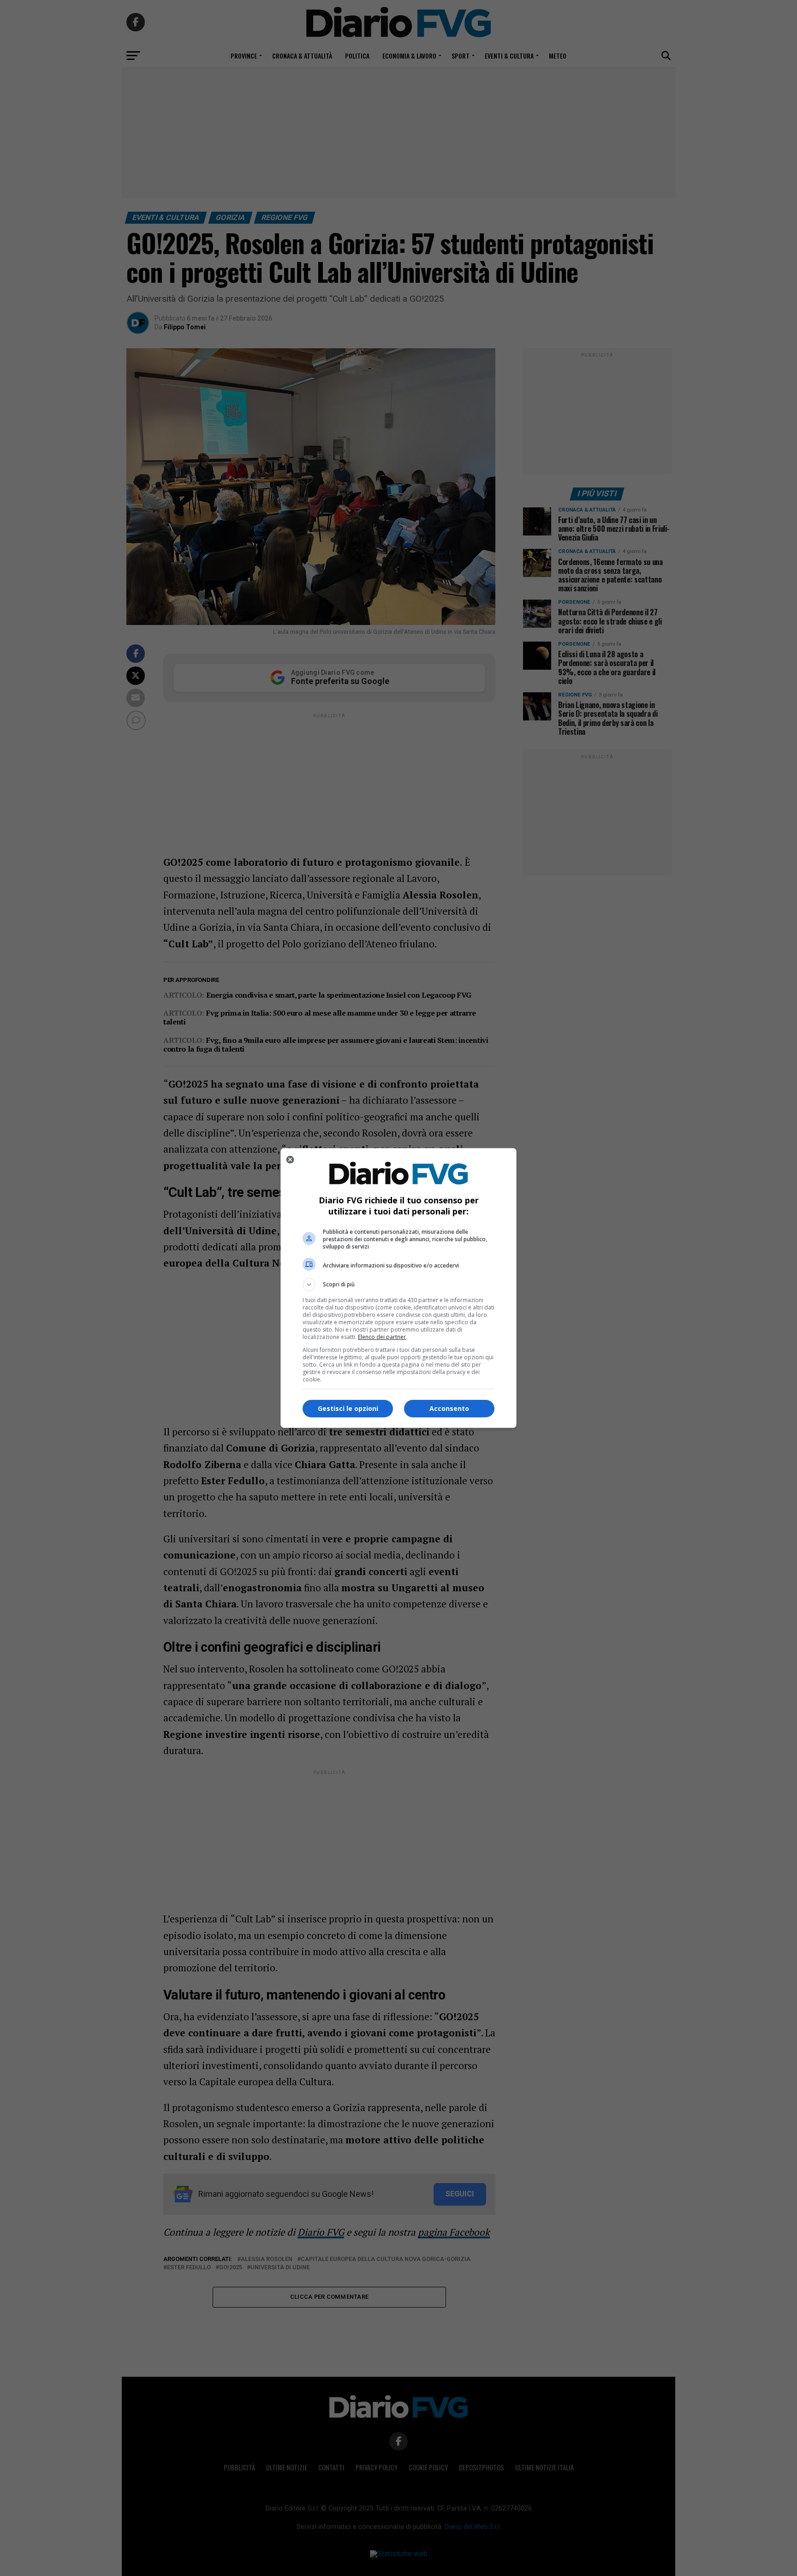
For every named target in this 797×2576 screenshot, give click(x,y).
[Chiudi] (290, 1160)
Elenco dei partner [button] (382, 1337)
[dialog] (398, 1288)
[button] (398, 1285)
